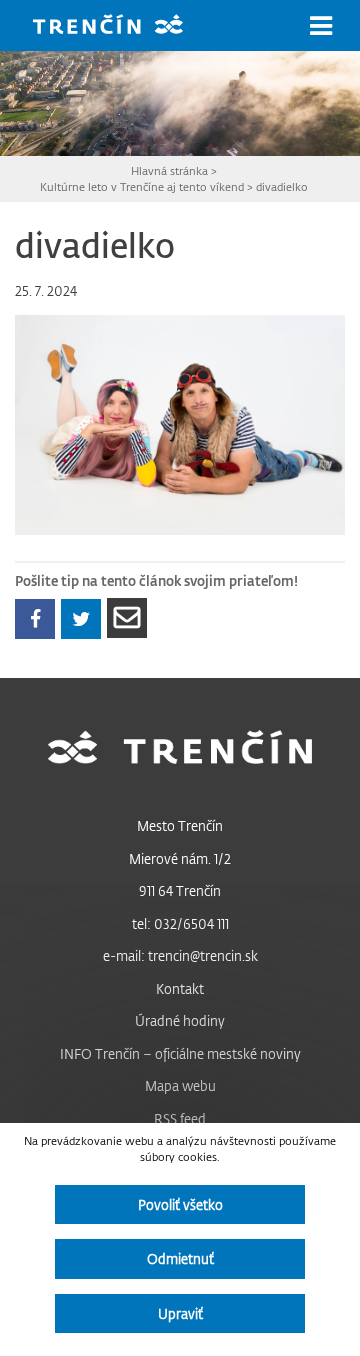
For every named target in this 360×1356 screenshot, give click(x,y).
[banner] (123, 26)
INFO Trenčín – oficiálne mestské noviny (180, 1053)
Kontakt (180, 988)
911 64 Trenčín (180, 890)
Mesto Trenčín (180, 825)
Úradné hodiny (180, 1020)
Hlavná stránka (169, 170)
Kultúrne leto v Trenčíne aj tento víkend (142, 186)
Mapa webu (180, 1085)
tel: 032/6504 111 (180, 923)
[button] (321, 26)
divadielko (282, 186)
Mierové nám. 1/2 (180, 858)
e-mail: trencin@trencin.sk (180, 955)
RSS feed (180, 1118)
